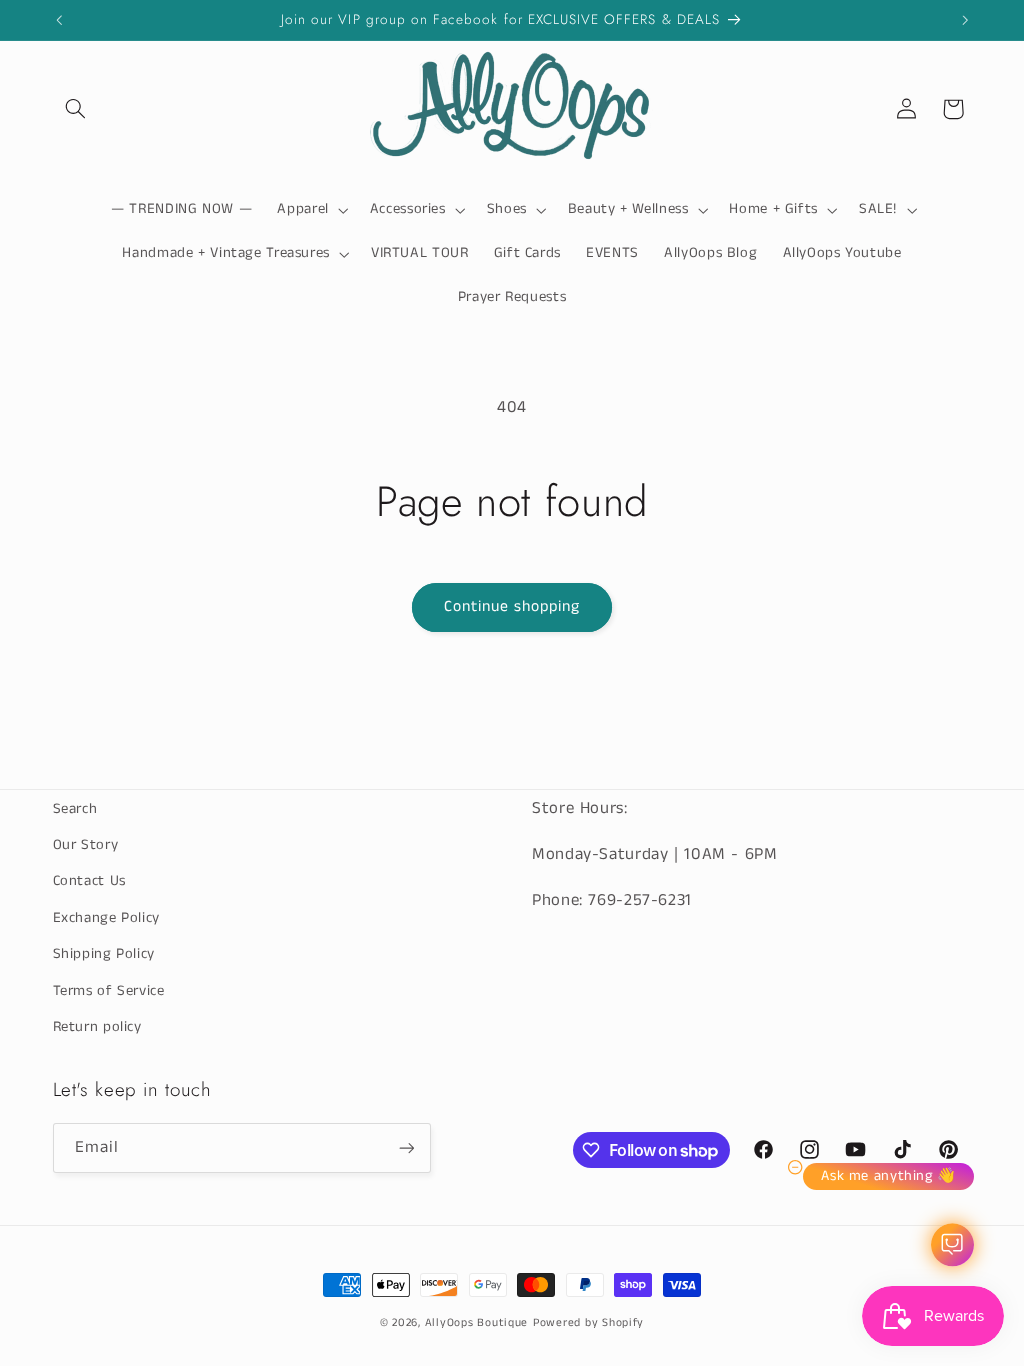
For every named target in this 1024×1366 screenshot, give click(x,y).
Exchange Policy (106, 918)
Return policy (97, 1027)
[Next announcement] (965, 20)
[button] (76, 109)
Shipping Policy (104, 954)
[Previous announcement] (59, 20)
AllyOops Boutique (477, 1323)
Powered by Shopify (588, 1323)
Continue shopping (512, 607)
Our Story (86, 845)
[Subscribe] (406, 1147)
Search (75, 809)
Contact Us (89, 881)
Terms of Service (109, 991)
